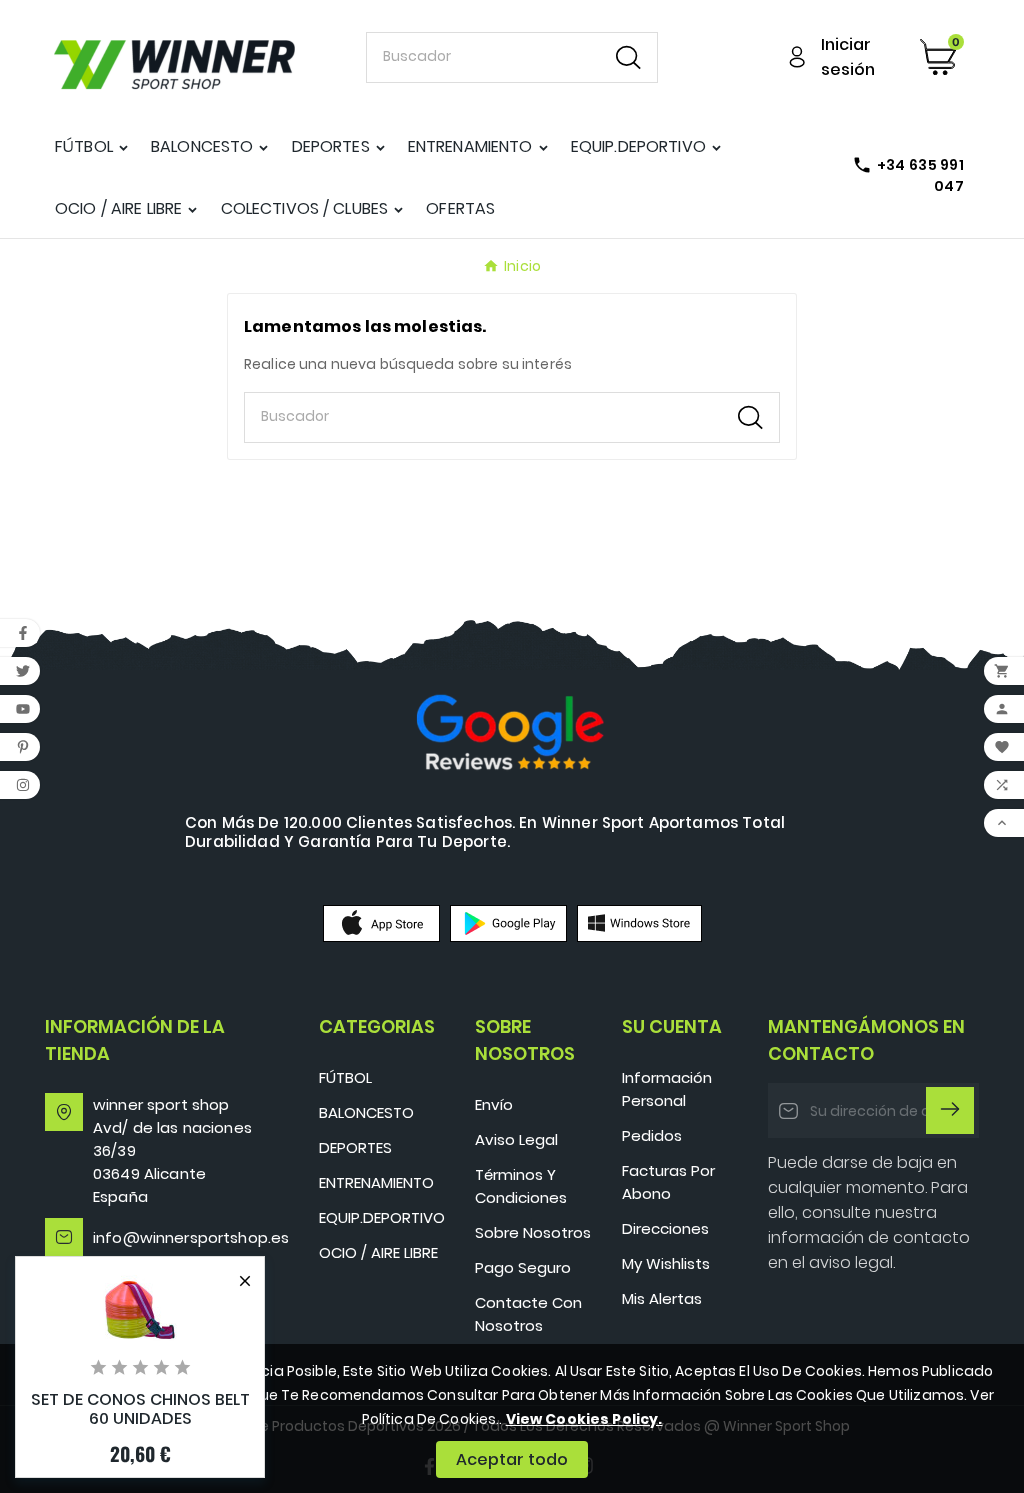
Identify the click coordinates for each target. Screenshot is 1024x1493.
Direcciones (665, 1228)
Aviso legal (516, 1139)
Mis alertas (662, 1298)
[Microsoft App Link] (639, 923)
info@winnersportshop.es (191, 1237)
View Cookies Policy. (584, 1419)
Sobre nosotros (533, 1232)
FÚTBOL (345, 1077)
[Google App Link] (508, 923)
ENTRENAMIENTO (376, 1182)
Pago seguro (523, 1267)
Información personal (667, 1089)
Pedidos (652, 1135)
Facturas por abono (668, 1182)
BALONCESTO (366, 1112)
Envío (494, 1104)
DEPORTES (355, 1147)
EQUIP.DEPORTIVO (382, 1217)
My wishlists (666, 1263)
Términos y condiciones (521, 1186)
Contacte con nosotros (528, 1314)
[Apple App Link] (381, 923)
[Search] (628, 57)
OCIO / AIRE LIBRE (378, 1252)
